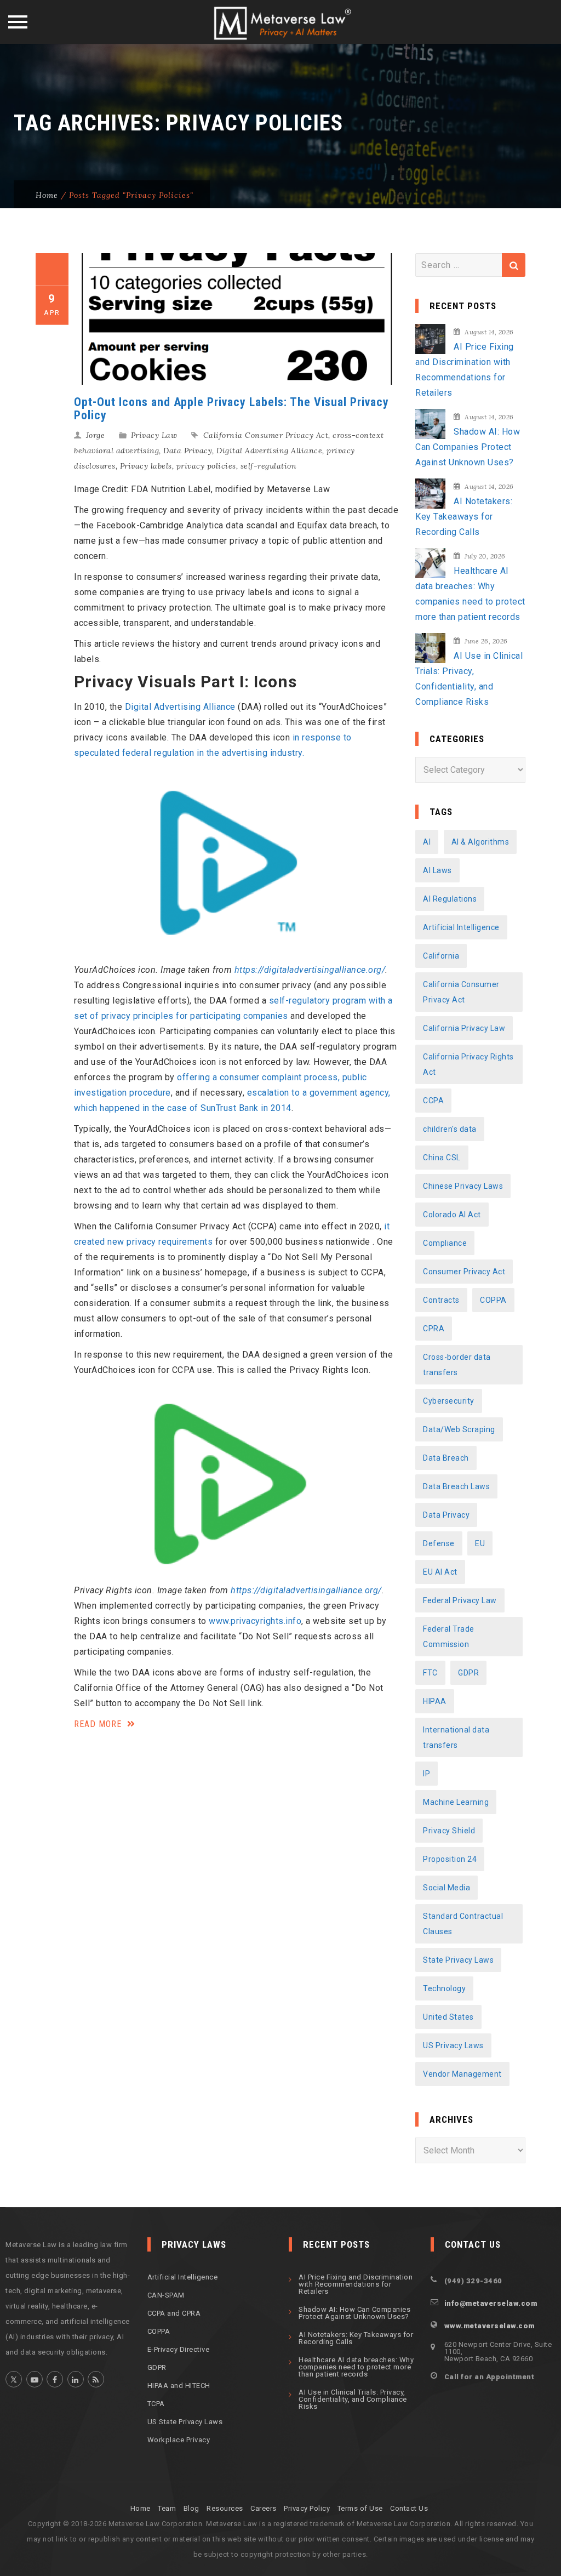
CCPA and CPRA (174, 2313)
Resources (225, 2508)
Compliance (445, 1243)
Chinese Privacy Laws (463, 1186)
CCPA (433, 1101)
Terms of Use (360, 2508)
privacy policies (206, 466)
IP (427, 1774)
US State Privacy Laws (185, 2422)
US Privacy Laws (453, 2045)
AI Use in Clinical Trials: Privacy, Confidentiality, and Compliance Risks (469, 679)
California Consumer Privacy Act (266, 435)
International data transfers (456, 1737)
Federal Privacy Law (460, 1600)
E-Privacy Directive (179, 2349)
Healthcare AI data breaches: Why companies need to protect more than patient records (470, 594)
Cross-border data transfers (457, 1365)
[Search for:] (470, 265)
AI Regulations (450, 899)
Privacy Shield (449, 1831)
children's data (450, 1129)
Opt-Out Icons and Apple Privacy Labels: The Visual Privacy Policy (231, 409)
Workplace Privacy (179, 2440)
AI (427, 842)
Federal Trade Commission (449, 1637)
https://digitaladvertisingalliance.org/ (310, 970)
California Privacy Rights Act (468, 1064)
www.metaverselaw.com (490, 2326)
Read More (99, 1724)
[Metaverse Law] (281, 23)
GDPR (468, 1673)
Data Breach (446, 1458)
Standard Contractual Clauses (463, 1924)
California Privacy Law (464, 1028)
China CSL (442, 1158)
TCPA (156, 2404)
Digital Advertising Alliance (269, 451)
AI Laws (437, 870)
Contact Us (409, 2508)
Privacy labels (146, 466)
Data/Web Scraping (459, 1429)
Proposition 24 (450, 1859)
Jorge (96, 435)
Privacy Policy (307, 2508)
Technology (444, 1988)
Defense (439, 1543)
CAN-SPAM (166, 2295)
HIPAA (435, 1701)
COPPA (493, 1300)
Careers (264, 2508)
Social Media (446, 1888)
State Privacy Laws (458, 1960)
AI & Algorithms (480, 842)
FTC (430, 1673)
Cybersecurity (449, 1401)
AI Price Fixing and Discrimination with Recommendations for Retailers (465, 370)
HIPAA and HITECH (179, 2386)
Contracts (441, 1300)
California (441, 956)
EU (480, 1543)
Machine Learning (456, 1802)
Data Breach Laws (456, 1486)
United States (448, 2017)
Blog (191, 2508)
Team (167, 2508)
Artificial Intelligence (461, 927)
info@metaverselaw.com (491, 2303)
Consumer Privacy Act (464, 1272)
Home (47, 195)
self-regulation (269, 466)
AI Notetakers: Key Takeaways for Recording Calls (464, 517)
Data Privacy (188, 451)
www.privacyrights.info (255, 1621)
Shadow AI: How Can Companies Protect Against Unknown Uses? (468, 447)
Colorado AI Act (452, 1215)
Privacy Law (154, 435)
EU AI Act (440, 1572)
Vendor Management (462, 2074)
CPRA (434, 1329)
